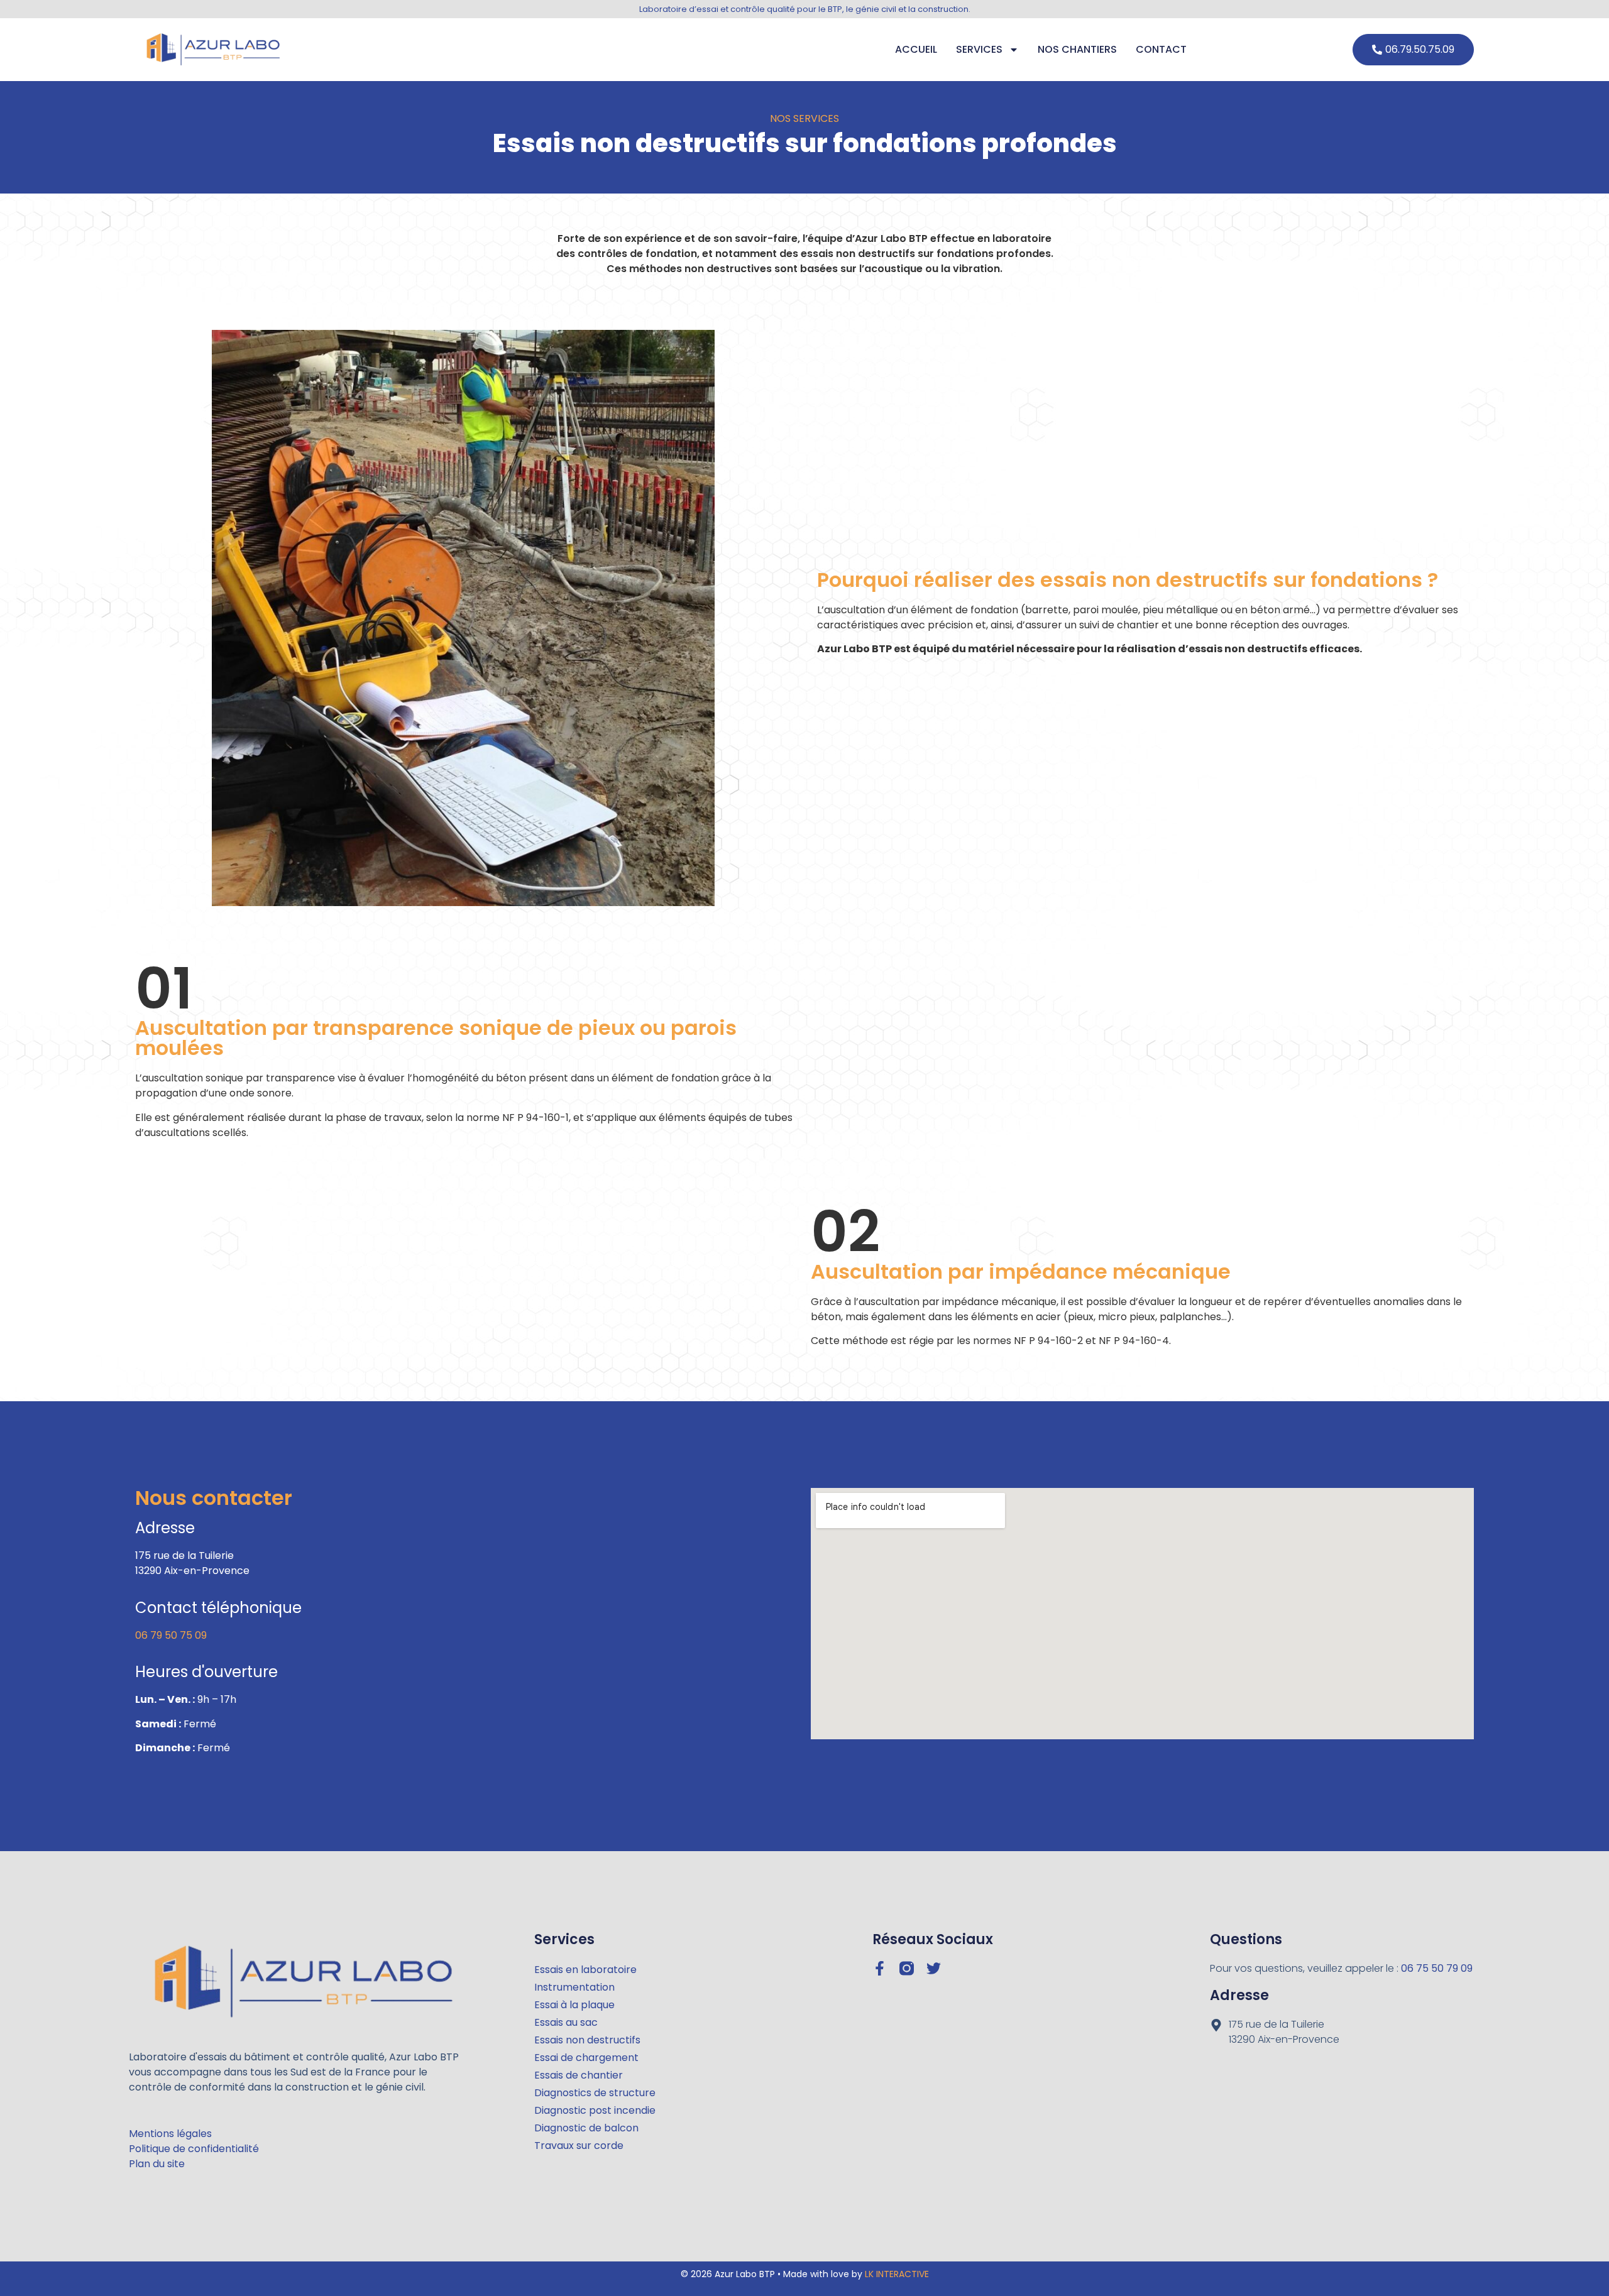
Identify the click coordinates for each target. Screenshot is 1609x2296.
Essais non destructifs (587, 2040)
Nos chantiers (1077, 49)
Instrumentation (574, 1987)
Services (979, 49)
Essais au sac (566, 2022)
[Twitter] (934, 1968)
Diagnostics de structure (595, 2093)
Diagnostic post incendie (595, 2110)
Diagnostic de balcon (586, 2128)
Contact (1161, 49)
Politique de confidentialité (194, 2149)
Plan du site (157, 2164)
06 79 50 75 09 (171, 1635)
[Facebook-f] (880, 1968)
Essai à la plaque (574, 2005)
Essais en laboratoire (585, 1970)
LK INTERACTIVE (897, 2274)
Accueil (916, 49)
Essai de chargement (586, 2058)
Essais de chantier (579, 2075)
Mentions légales (170, 2134)
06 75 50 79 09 (1437, 1968)
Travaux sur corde (579, 2146)
